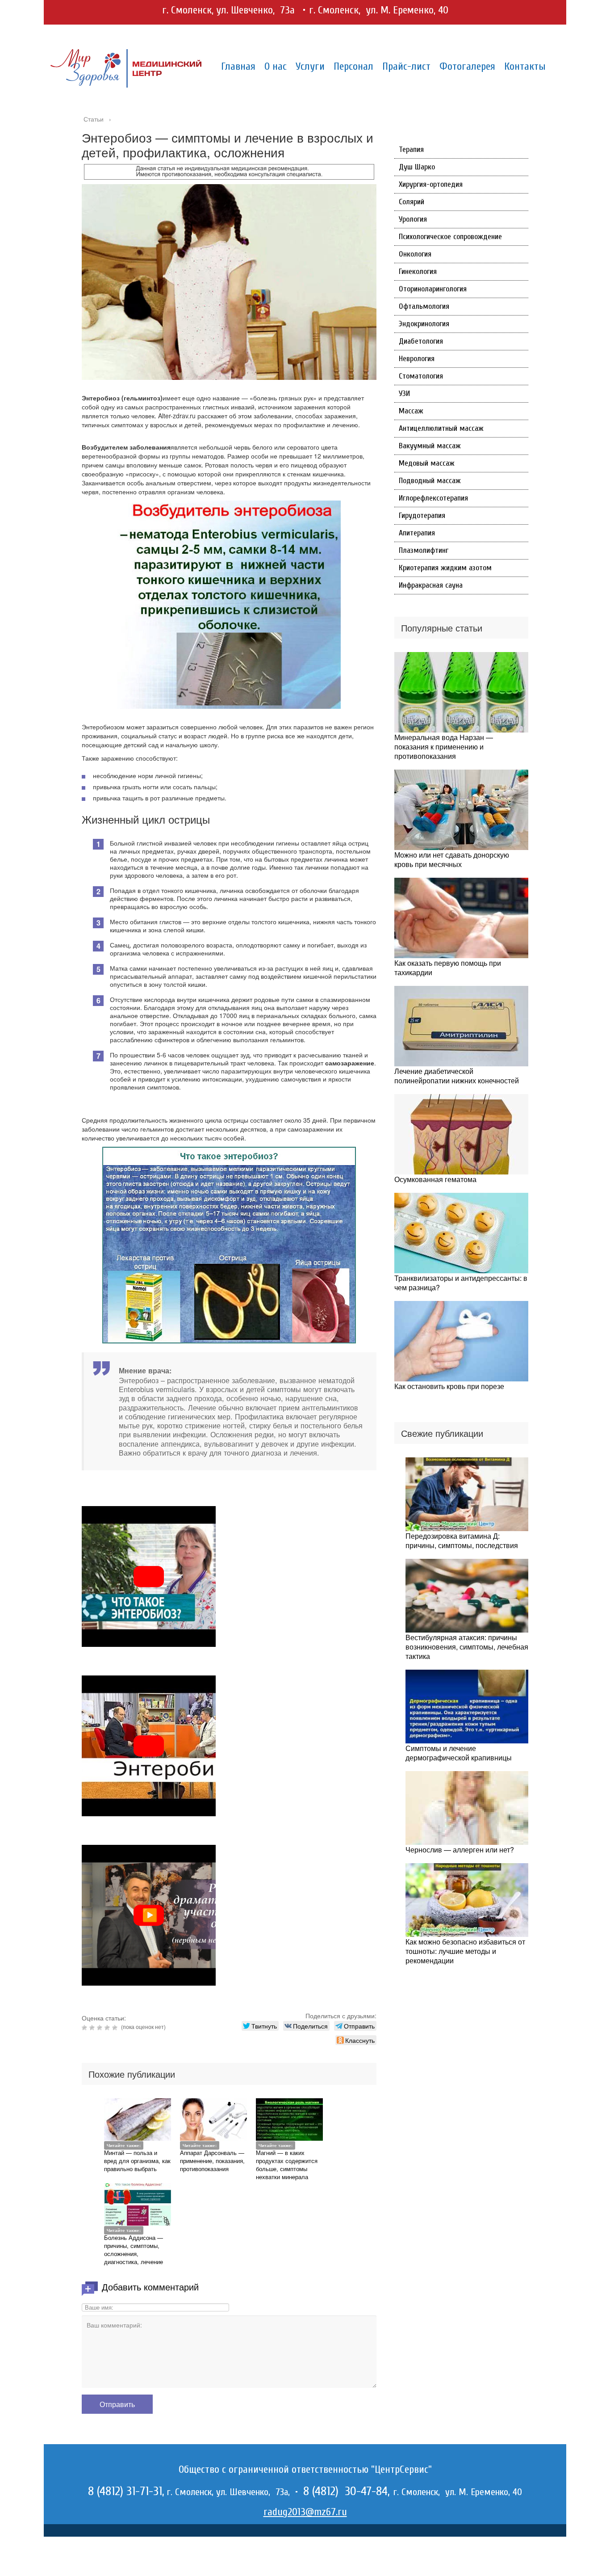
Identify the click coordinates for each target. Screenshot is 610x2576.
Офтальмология (424, 306)
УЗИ (404, 394)
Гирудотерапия (422, 516)
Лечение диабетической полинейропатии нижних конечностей (457, 1076)
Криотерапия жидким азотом (445, 568)
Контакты (525, 66)
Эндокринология (424, 324)
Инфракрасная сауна (431, 585)
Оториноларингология (433, 289)
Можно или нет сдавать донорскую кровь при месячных (452, 859)
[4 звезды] (108, 2028)
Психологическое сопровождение (450, 237)
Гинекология (418, 271)
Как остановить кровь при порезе (449, 1386)
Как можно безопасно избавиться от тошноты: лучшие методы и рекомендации (465, 1951)
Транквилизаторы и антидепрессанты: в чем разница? (461, 1283)
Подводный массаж (430, 481)
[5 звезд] (116, 2028)
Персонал (353, 66)
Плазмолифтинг (424, 550)
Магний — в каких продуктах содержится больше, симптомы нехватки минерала (287, 2165)
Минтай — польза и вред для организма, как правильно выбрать (137, 2161)
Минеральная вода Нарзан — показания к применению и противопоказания (444, 747)
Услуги (310, 66)
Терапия (411, 149)
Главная (238, 66)
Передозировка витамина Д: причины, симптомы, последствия (462, 1541)
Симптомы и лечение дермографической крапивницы (459, 1753)
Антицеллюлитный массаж (441, 428)
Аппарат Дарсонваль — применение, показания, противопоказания (212, 2161)
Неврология (417, 359)
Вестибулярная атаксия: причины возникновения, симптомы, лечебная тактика (467, 1647)
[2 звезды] (93, 2028)
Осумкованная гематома (435, 1179)
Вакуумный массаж (430, 446)
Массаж (411, 411)
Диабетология (421, 341)
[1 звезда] (86, 2028)
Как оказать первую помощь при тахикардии (448, 968)
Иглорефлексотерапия (433, 498)
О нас (276, 66)
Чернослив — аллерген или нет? (460, 1850)
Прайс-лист (406, 66)
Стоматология (421, 376)
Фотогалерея (467, 66)
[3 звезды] (101, 2028)
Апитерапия (417, 533)
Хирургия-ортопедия (431, 184)
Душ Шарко (417, 167)
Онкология (415, 254)
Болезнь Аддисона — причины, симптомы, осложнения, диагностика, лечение (134, 2250)
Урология (413, 219)
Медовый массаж (427, 463)
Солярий (412, 202)
